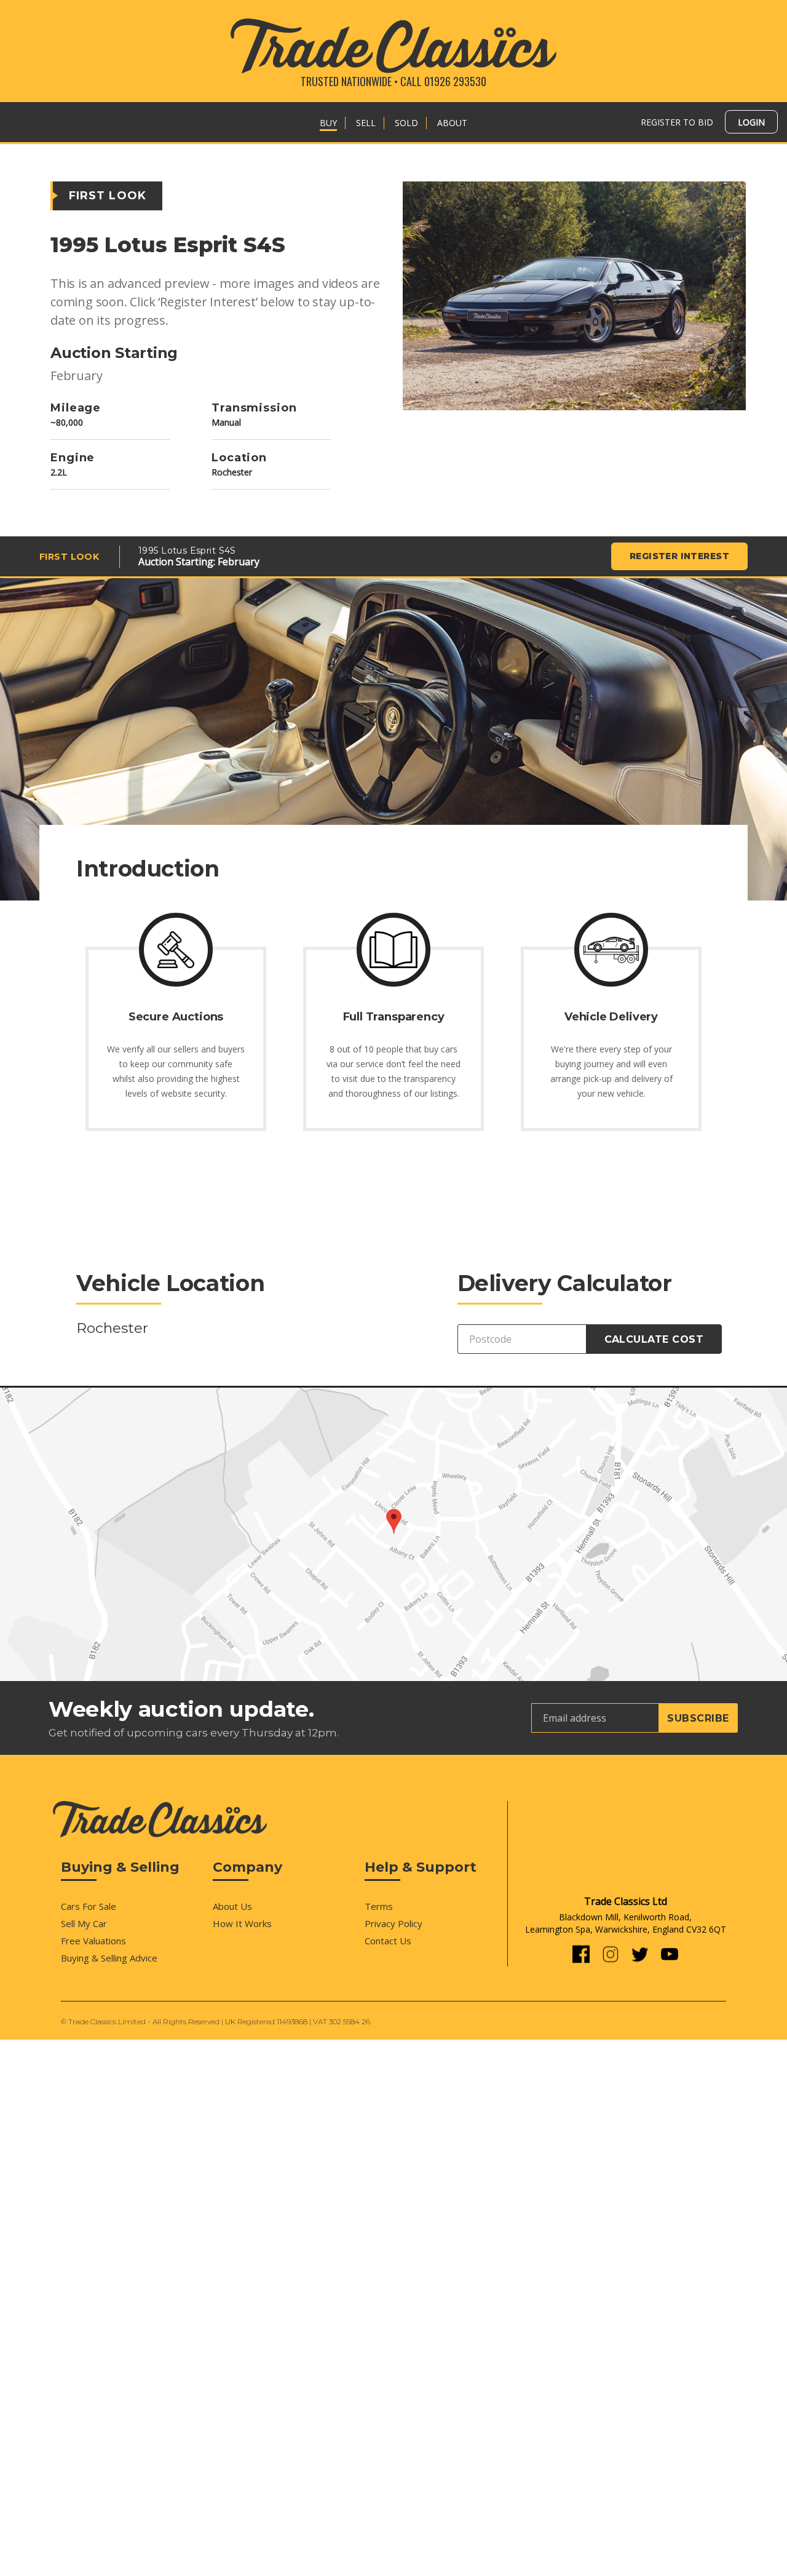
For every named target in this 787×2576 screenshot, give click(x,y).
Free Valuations (93, 1941)
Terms (379, 1906)
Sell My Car (84, 1923)
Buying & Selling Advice (109, 1958)
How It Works (242, 1923)
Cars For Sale (89, 1906)
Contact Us (388, 1941)
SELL (366, 123)
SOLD (406, 123)
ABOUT (452, 123)
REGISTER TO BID (677, 122)
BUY (328, 123)
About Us (232, 1906)
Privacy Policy (393, 1923)
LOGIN (751, 122)
